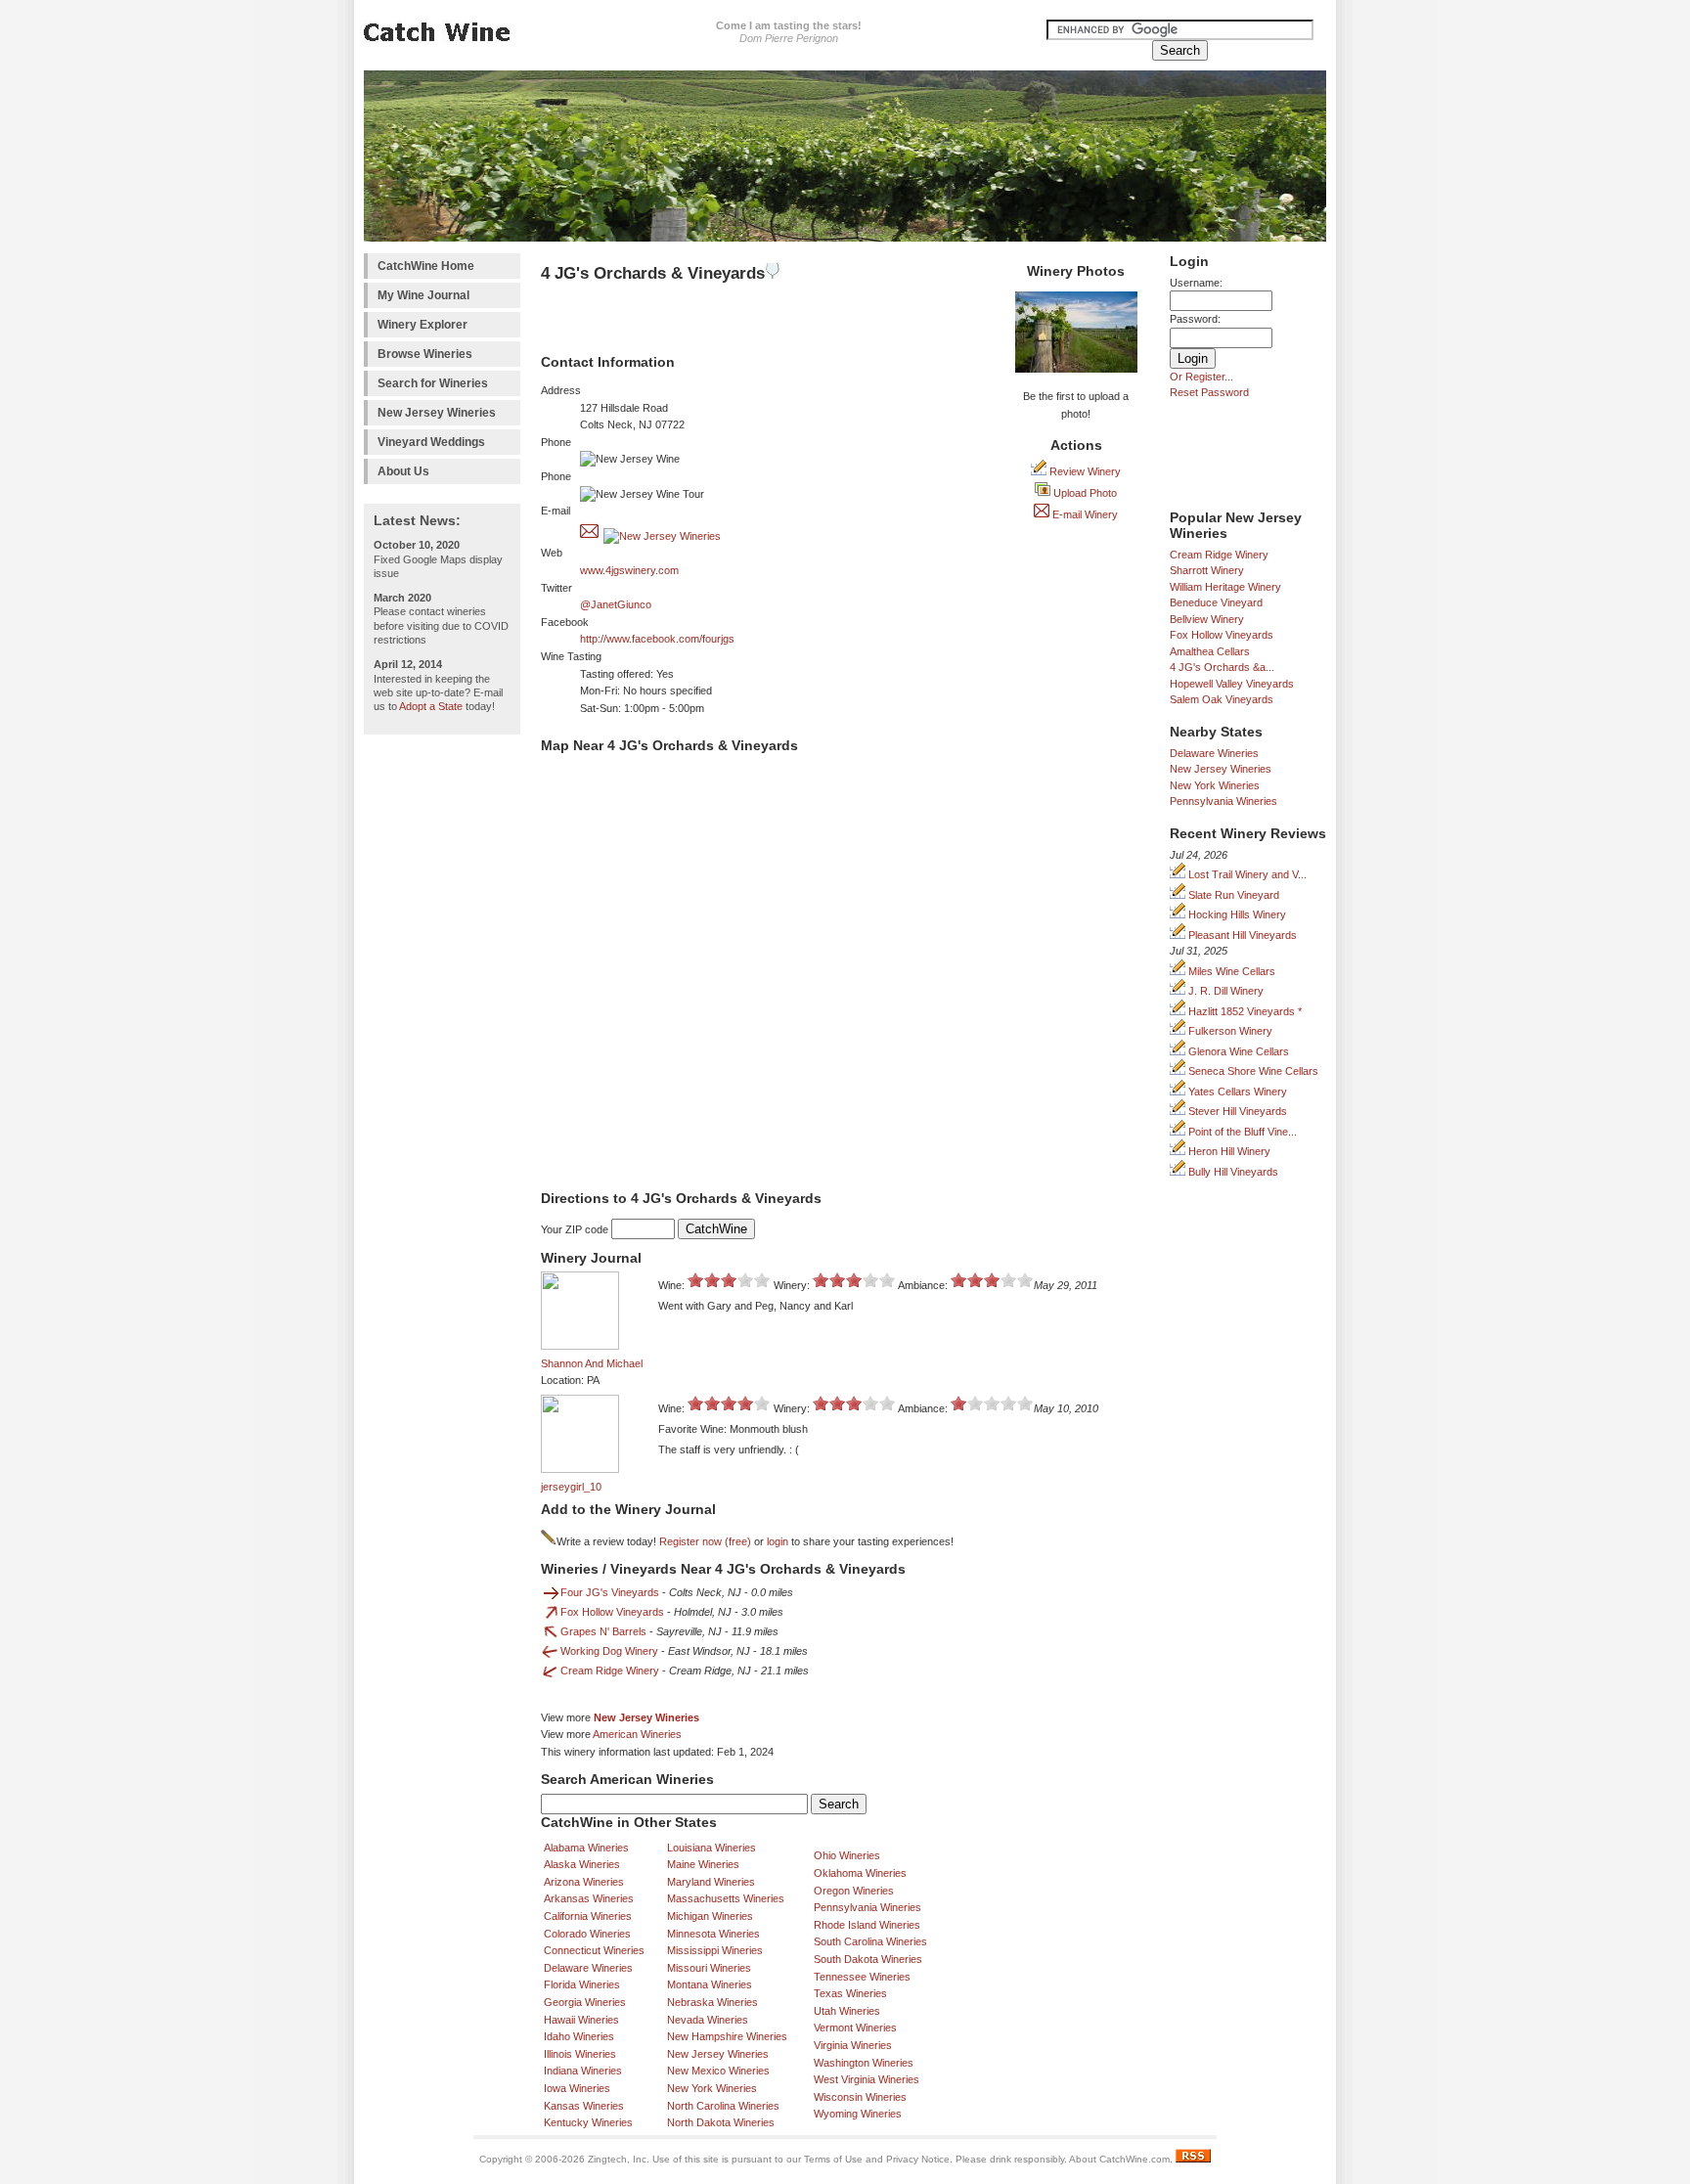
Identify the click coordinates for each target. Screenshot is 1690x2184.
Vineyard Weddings (431, 442)
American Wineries (637, 1734)
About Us (403, 471)
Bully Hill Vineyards (1232, 1172)
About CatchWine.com (1119, 2159)
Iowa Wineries (577, 2088)
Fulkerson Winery (1229, 1031)
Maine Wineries (703, 1864)
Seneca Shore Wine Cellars (1252, 1071)
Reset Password (1209, 392)
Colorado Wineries (587, 1934)
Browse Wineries (425, 354)
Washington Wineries (864, 2063)
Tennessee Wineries (862, 1977)
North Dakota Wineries (721, 2122)
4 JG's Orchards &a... (1222, 667)
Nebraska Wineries (712, 2002)
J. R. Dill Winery (1224, 991)
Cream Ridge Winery (1219, 555)
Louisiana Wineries (712, 1848)
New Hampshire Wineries (727, 2036)
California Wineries (588, 1916)
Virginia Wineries (853, 2045)
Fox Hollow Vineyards (1222, 635)
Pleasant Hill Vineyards (1241, 935)
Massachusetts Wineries (726, 1898)
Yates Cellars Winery (1236, 1092)
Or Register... (1201, 377)
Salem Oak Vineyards (1222, 699)
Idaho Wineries (579, 2036)
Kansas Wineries (584, 2106)
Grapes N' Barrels (603, 1631)
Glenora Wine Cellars (1237, 1051)
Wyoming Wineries (858, 2114)
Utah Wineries (847, 2011)
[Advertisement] (442, 1038)
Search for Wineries (433, 383)
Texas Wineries (850, 1993)
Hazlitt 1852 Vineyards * (1244, 1011)
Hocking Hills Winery (1236, 914)
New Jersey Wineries (437, 413)
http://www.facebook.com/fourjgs (657, 639)
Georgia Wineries (585, 2002)
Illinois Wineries (580, 2054)
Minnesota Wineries (713, 1934)
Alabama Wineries (586, 1848)
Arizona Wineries (584, 1882)
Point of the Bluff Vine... (1241, 1132)
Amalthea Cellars (1210, 651)
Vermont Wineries (855, 2028)
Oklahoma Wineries (860, 1873)
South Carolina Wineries (870, 1941)
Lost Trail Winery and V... (1246, 874)
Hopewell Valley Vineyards (1232, 684)
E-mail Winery (1084, 514)
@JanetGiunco (616, 604)
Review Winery (1084, 471)
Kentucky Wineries (588, 2122)
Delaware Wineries (1214, 753)
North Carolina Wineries (723, 2106)
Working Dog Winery (609, 1651)
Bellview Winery (1207, 619)
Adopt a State (431, 706)
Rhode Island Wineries (867, 1925)
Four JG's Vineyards (610, 1592)
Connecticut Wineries (594, 1950)
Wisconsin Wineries (860, 2097)
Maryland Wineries (711, 1882)
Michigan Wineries (710, 1916)
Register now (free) (705, 1541)
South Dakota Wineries (868, 1959)
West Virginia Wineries (867, 2079)
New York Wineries (1215, 785)
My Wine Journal (423, 295)
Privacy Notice (918, 2159)
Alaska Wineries (582, 1864)
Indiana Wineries (583, 2071)
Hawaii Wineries (581, 2020)
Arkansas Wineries (589, 1898)
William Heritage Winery (1225, 587)
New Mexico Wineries (718, 2071)
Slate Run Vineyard (1232, 895)
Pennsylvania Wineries (1223, 801)
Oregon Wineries (854, 1891)
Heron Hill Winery (1228, 1151)
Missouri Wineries (709, 1968)
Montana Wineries (710, 1984)
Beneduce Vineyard (1216, 602)
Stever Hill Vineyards (1236, 1111)
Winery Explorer (422, 325)
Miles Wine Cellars (1230, 971)
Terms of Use (833, 2159)
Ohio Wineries (847, 1855)
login (778, 1541)
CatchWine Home (426, 266)
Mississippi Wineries (715, 1950)
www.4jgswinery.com (629, 570)
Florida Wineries (582, 1984)
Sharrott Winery (1207, 570)
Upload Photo (1084, 493)
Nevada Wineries (708, 2020)
